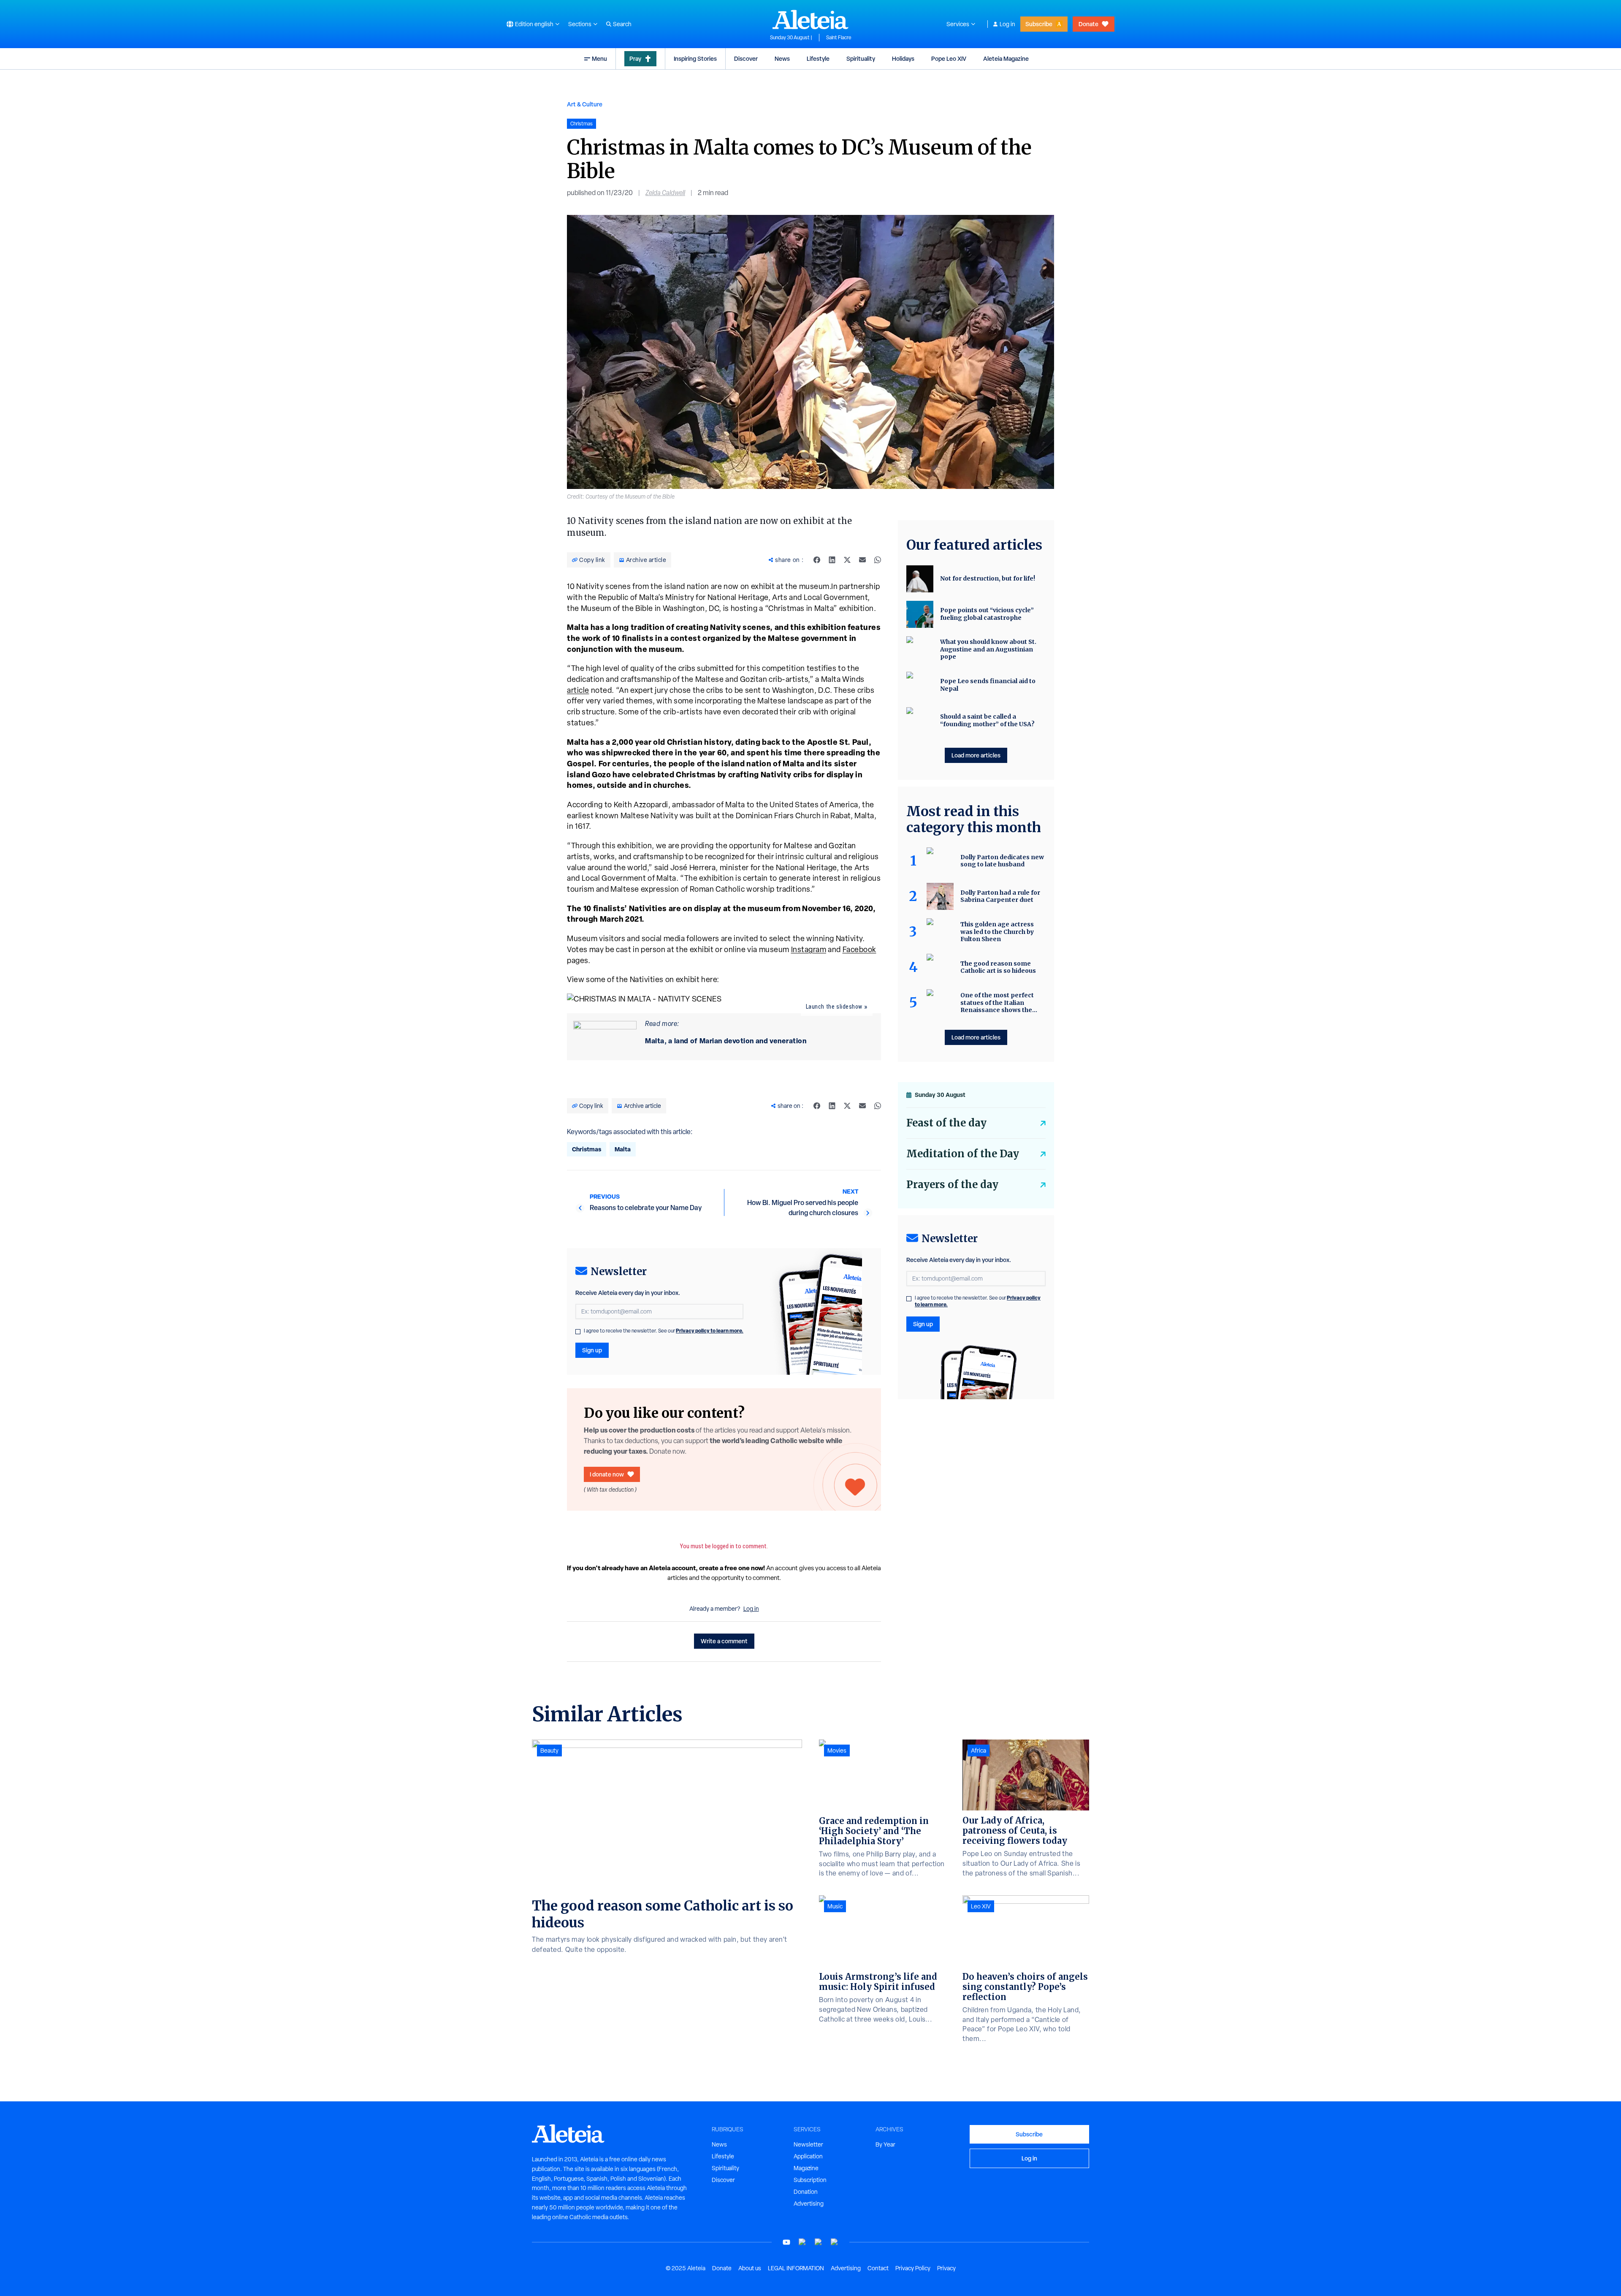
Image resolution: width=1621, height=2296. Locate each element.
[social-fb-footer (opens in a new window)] (802, 2242)
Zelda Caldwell (665, 193)
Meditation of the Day (963, 1154)
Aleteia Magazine (1006, 58)
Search (622, 24)
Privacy (946, 2268)
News (782, 58)
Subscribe (1039, 24)
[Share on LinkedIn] (832, 560)
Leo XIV (981, 1906)
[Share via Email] (862, 560)
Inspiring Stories (695, 58)
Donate (1088, 24)
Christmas (587, 1149)
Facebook (859, 949)
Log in (1007, 24)
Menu (599, 58)
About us (750, 2268)
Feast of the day (946, 1123)
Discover (746, 58)
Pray (635, 58)
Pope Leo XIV (949, 58)
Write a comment (724, 1641)
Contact (878, 2268)
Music (835, 1906)
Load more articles (976, 755)
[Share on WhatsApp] (878, 560)
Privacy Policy (913, 2268)
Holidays (903, 58)
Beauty (549, 1750)
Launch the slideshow (834, 1007)
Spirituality (861, 58)
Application (808, 2156)
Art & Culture (585, 104)
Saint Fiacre (839, 38)
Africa (979, 1750)
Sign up (592, 1350)
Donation (806, 2192)
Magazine (806, 2168)
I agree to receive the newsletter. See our (664, 1331)
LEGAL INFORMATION (796, 2268)
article (578, 690)
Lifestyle (818, 58)
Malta (623, 1149)
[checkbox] (578, 1332)
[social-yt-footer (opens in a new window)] (786, 2242)
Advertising (809, 2204)
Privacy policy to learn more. (710, 1331)
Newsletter (808, 2144)
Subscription (810, 2180)
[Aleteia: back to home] (810, 19)
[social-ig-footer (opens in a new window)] (835, 2242)
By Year (885, 2144)
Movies (837, 1750)
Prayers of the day (952, 1185)
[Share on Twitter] (847, 560)
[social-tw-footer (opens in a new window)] (819, 2242)
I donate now (607, 1474)
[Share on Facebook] (817, 560)
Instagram (809, 949)
